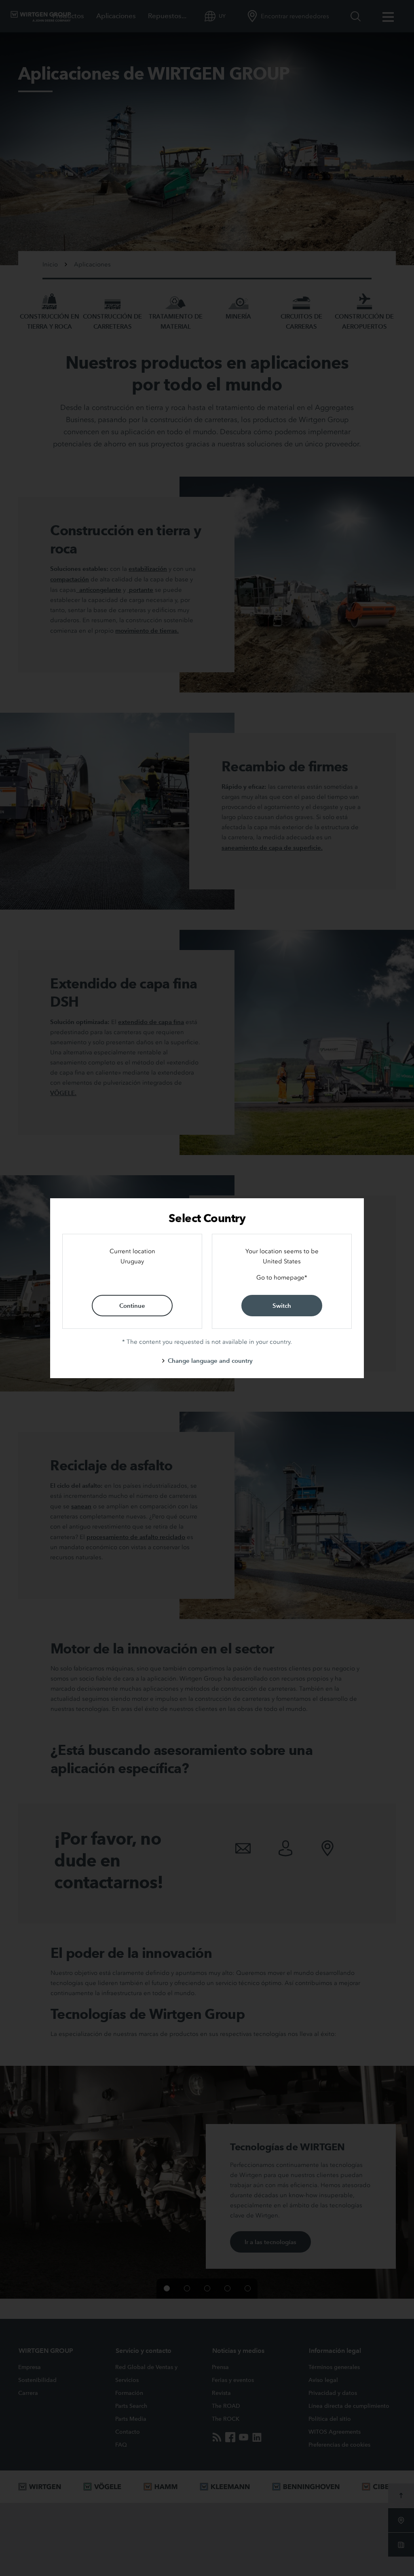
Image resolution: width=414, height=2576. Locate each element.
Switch (282, 1306)
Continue (132, 1306)
